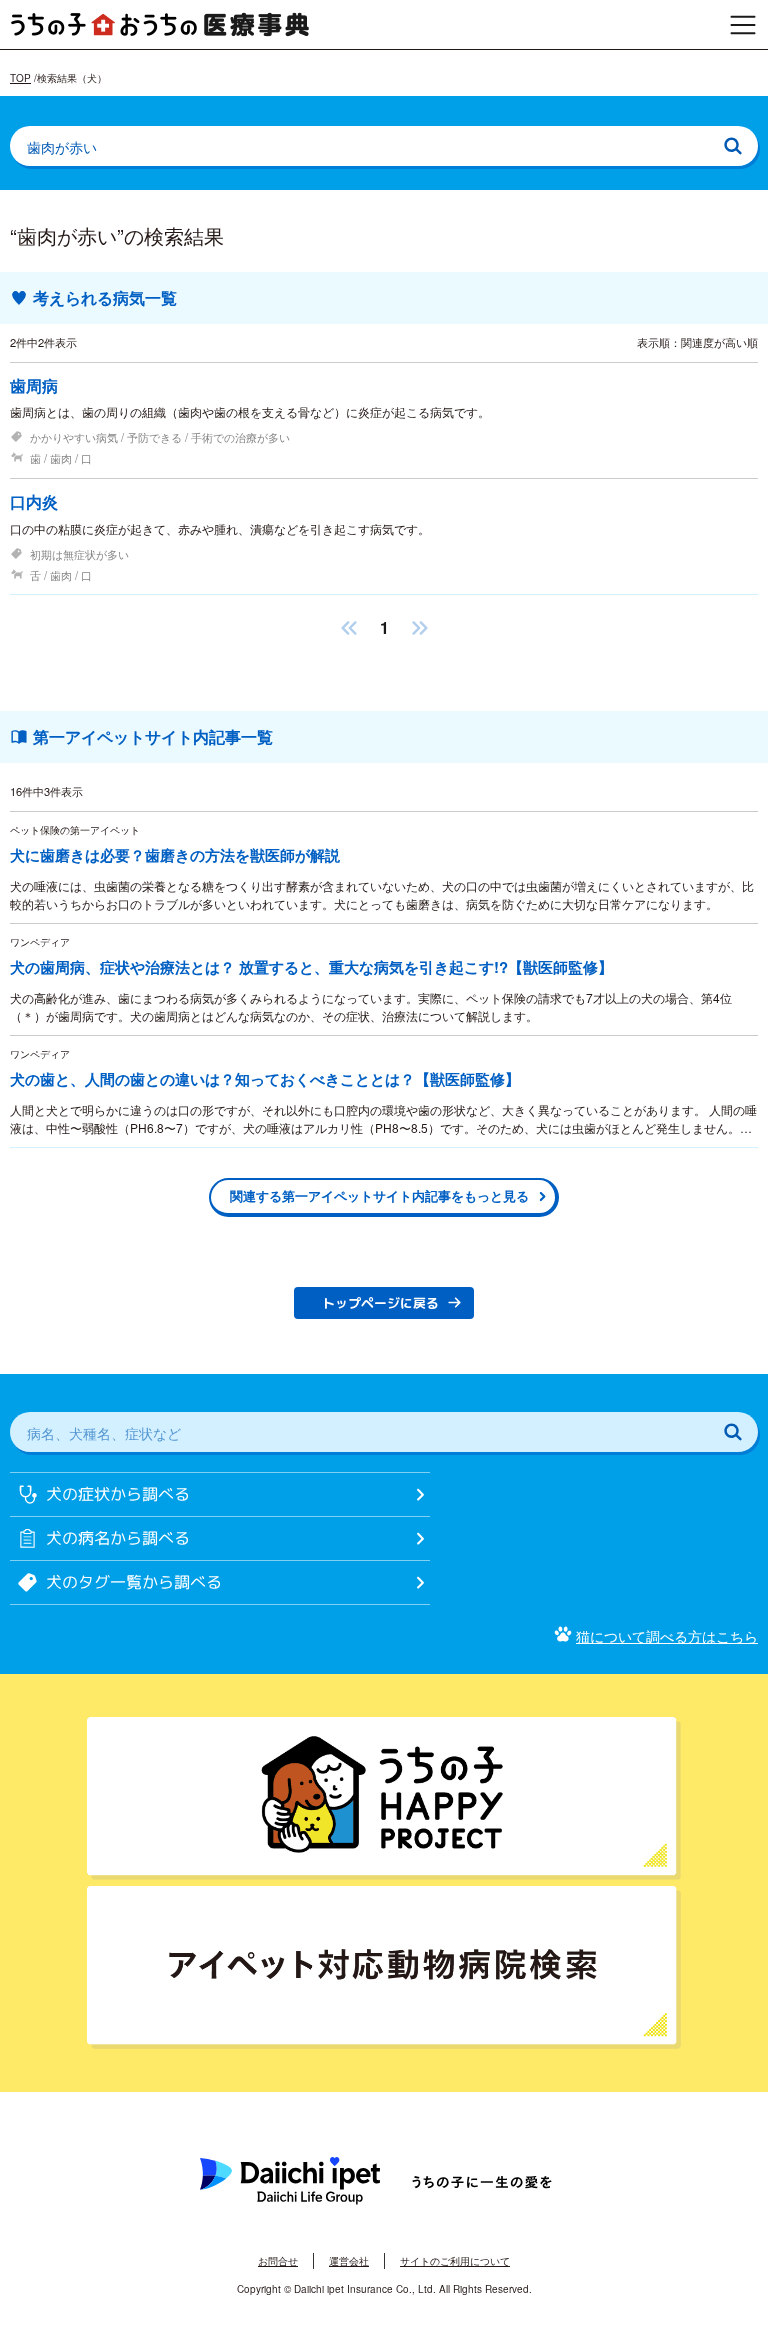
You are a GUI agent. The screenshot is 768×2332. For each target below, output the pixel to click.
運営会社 (349, 2261)
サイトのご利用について (455, 2261)
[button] (349, 627)
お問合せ (278, 2261)
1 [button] (384, 627)
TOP (20, 78)
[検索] (733, 146)
